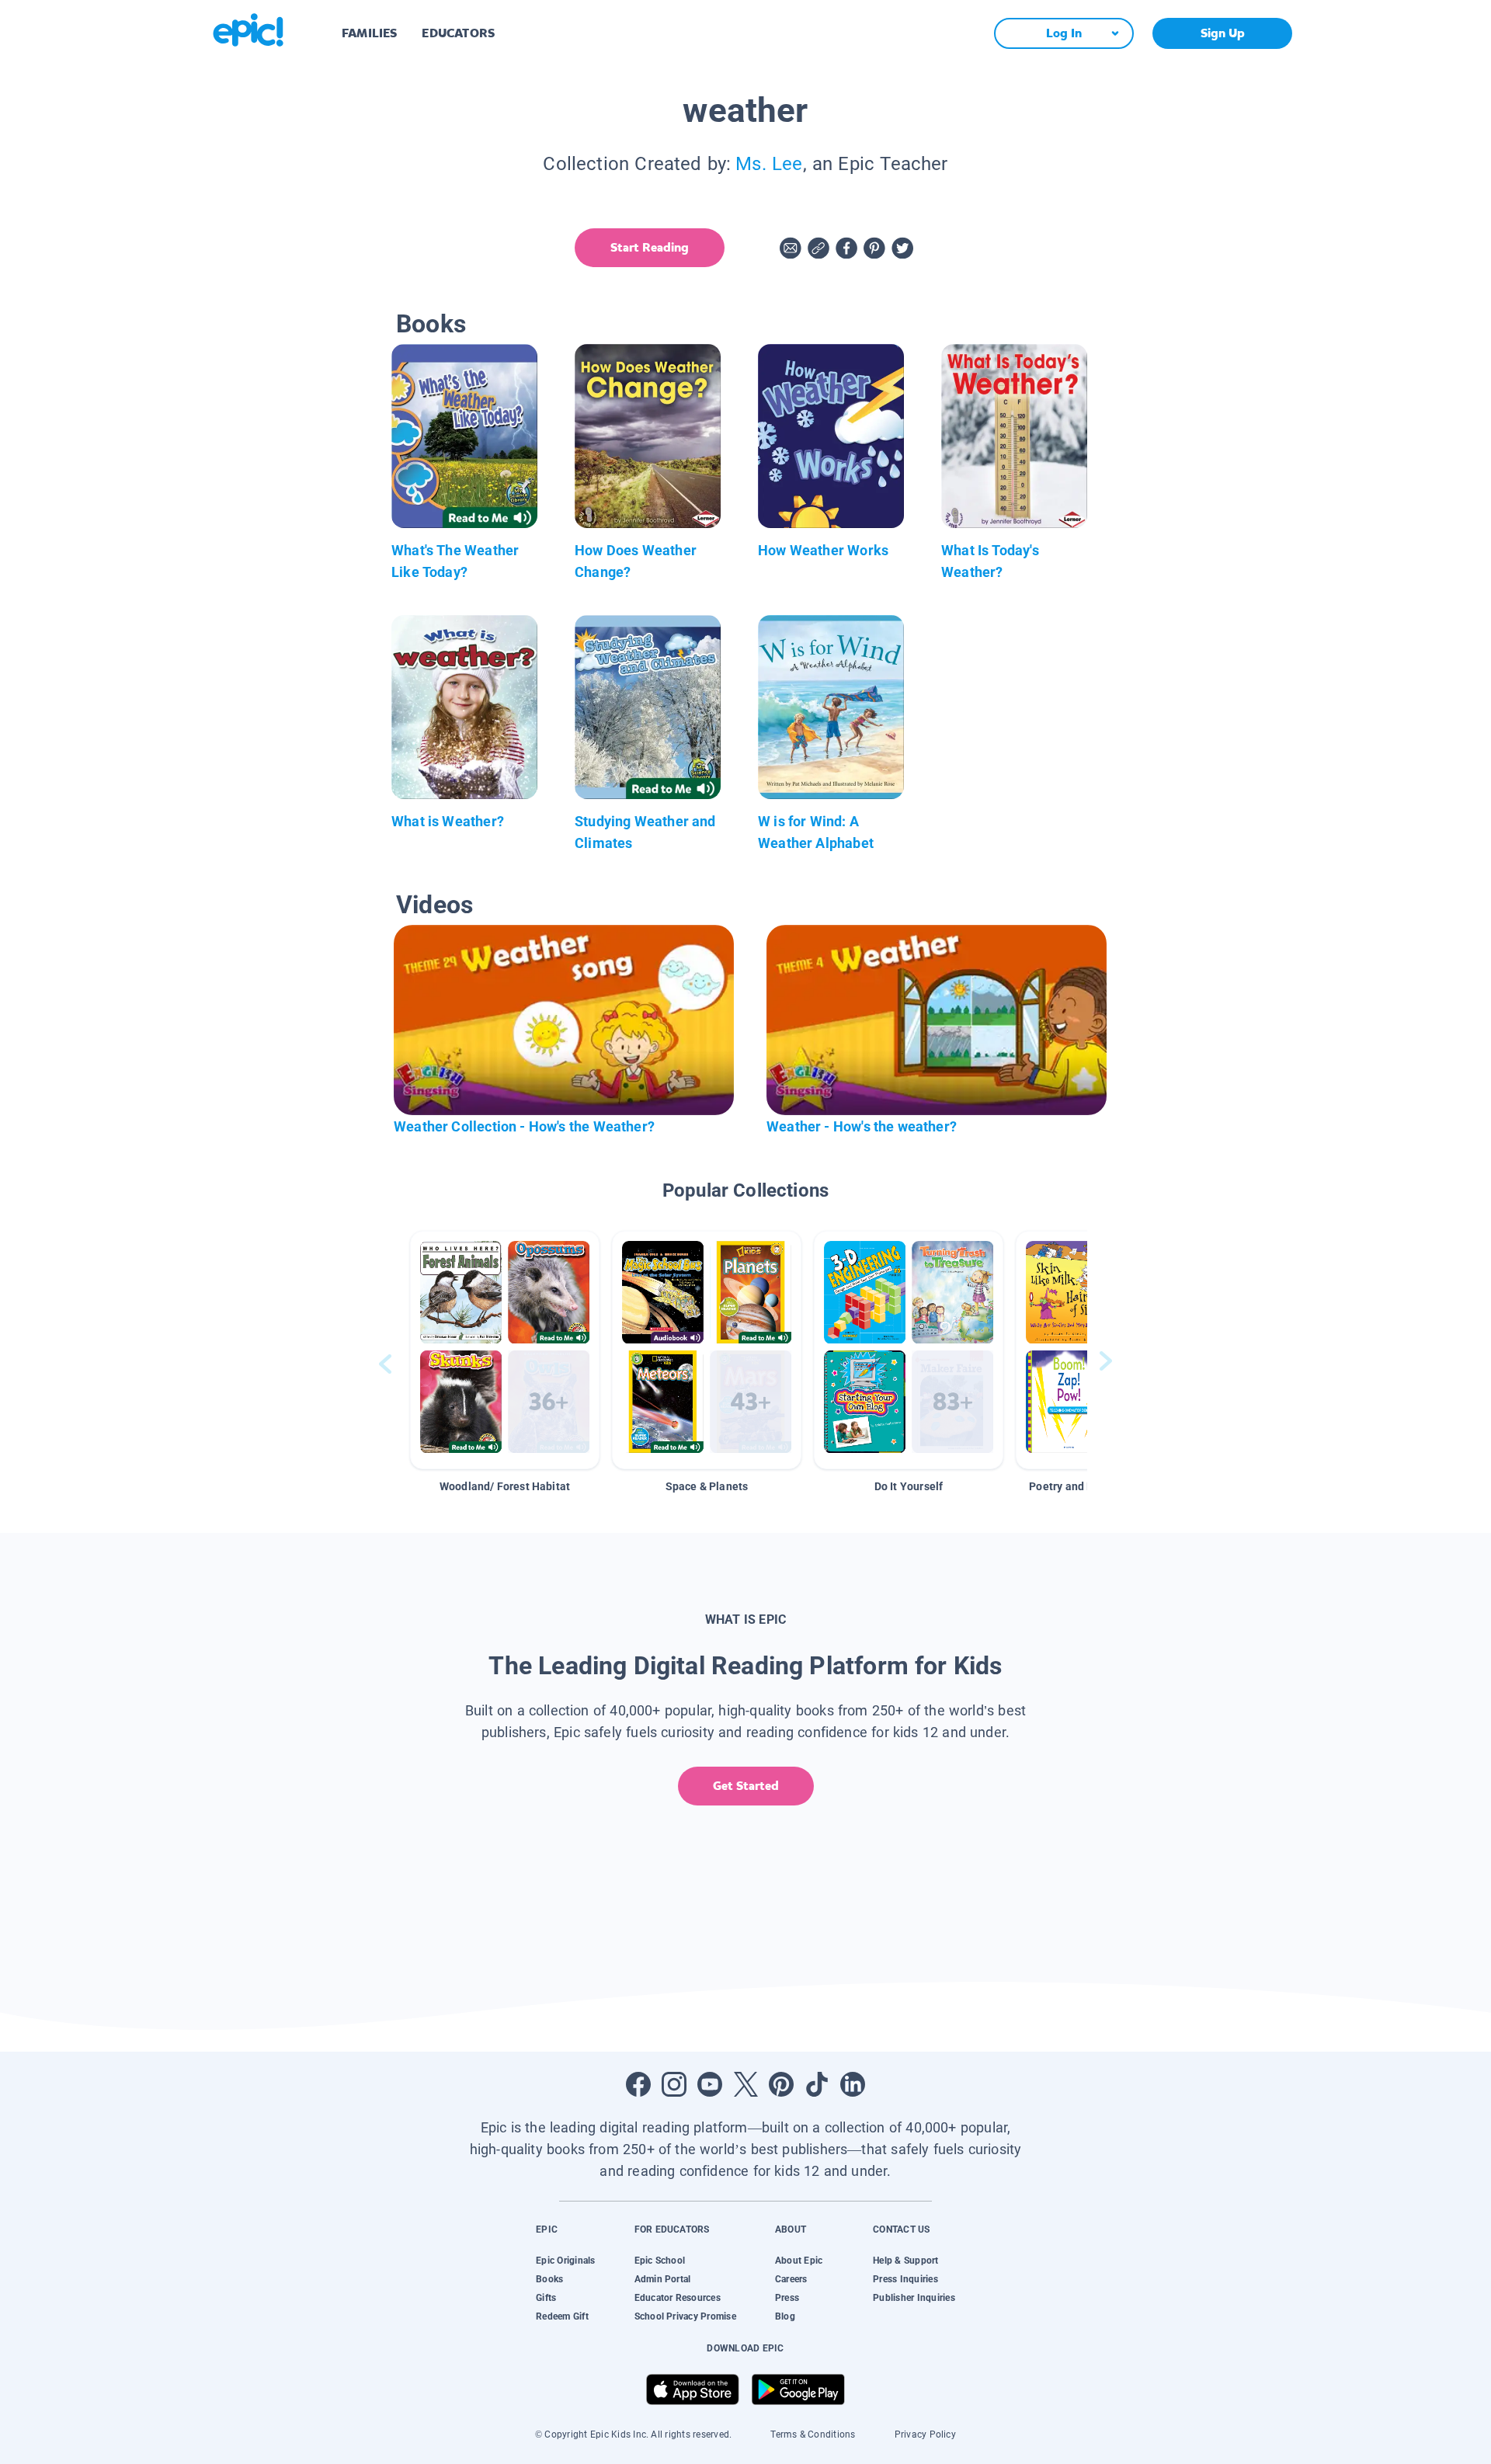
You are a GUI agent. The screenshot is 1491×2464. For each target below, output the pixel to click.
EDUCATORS (458, 33)
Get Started (746, 1786)
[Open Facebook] (638, 2084)
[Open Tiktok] (817, 2084)
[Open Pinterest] (781, 2084)
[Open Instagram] (674, 2084)
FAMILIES (369, 33)
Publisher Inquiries (914, 2298)
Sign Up (1223, 33)
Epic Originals (565, 2261)
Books (549, 2279)
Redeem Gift (562, 2316)
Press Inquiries (905, 2279)
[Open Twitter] (745, 2084)
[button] (505, 1350)
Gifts (546, 2298)
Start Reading (650, 247)
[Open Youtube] (710, 2084)
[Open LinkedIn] (853, 2084)
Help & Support (905, 2261)
